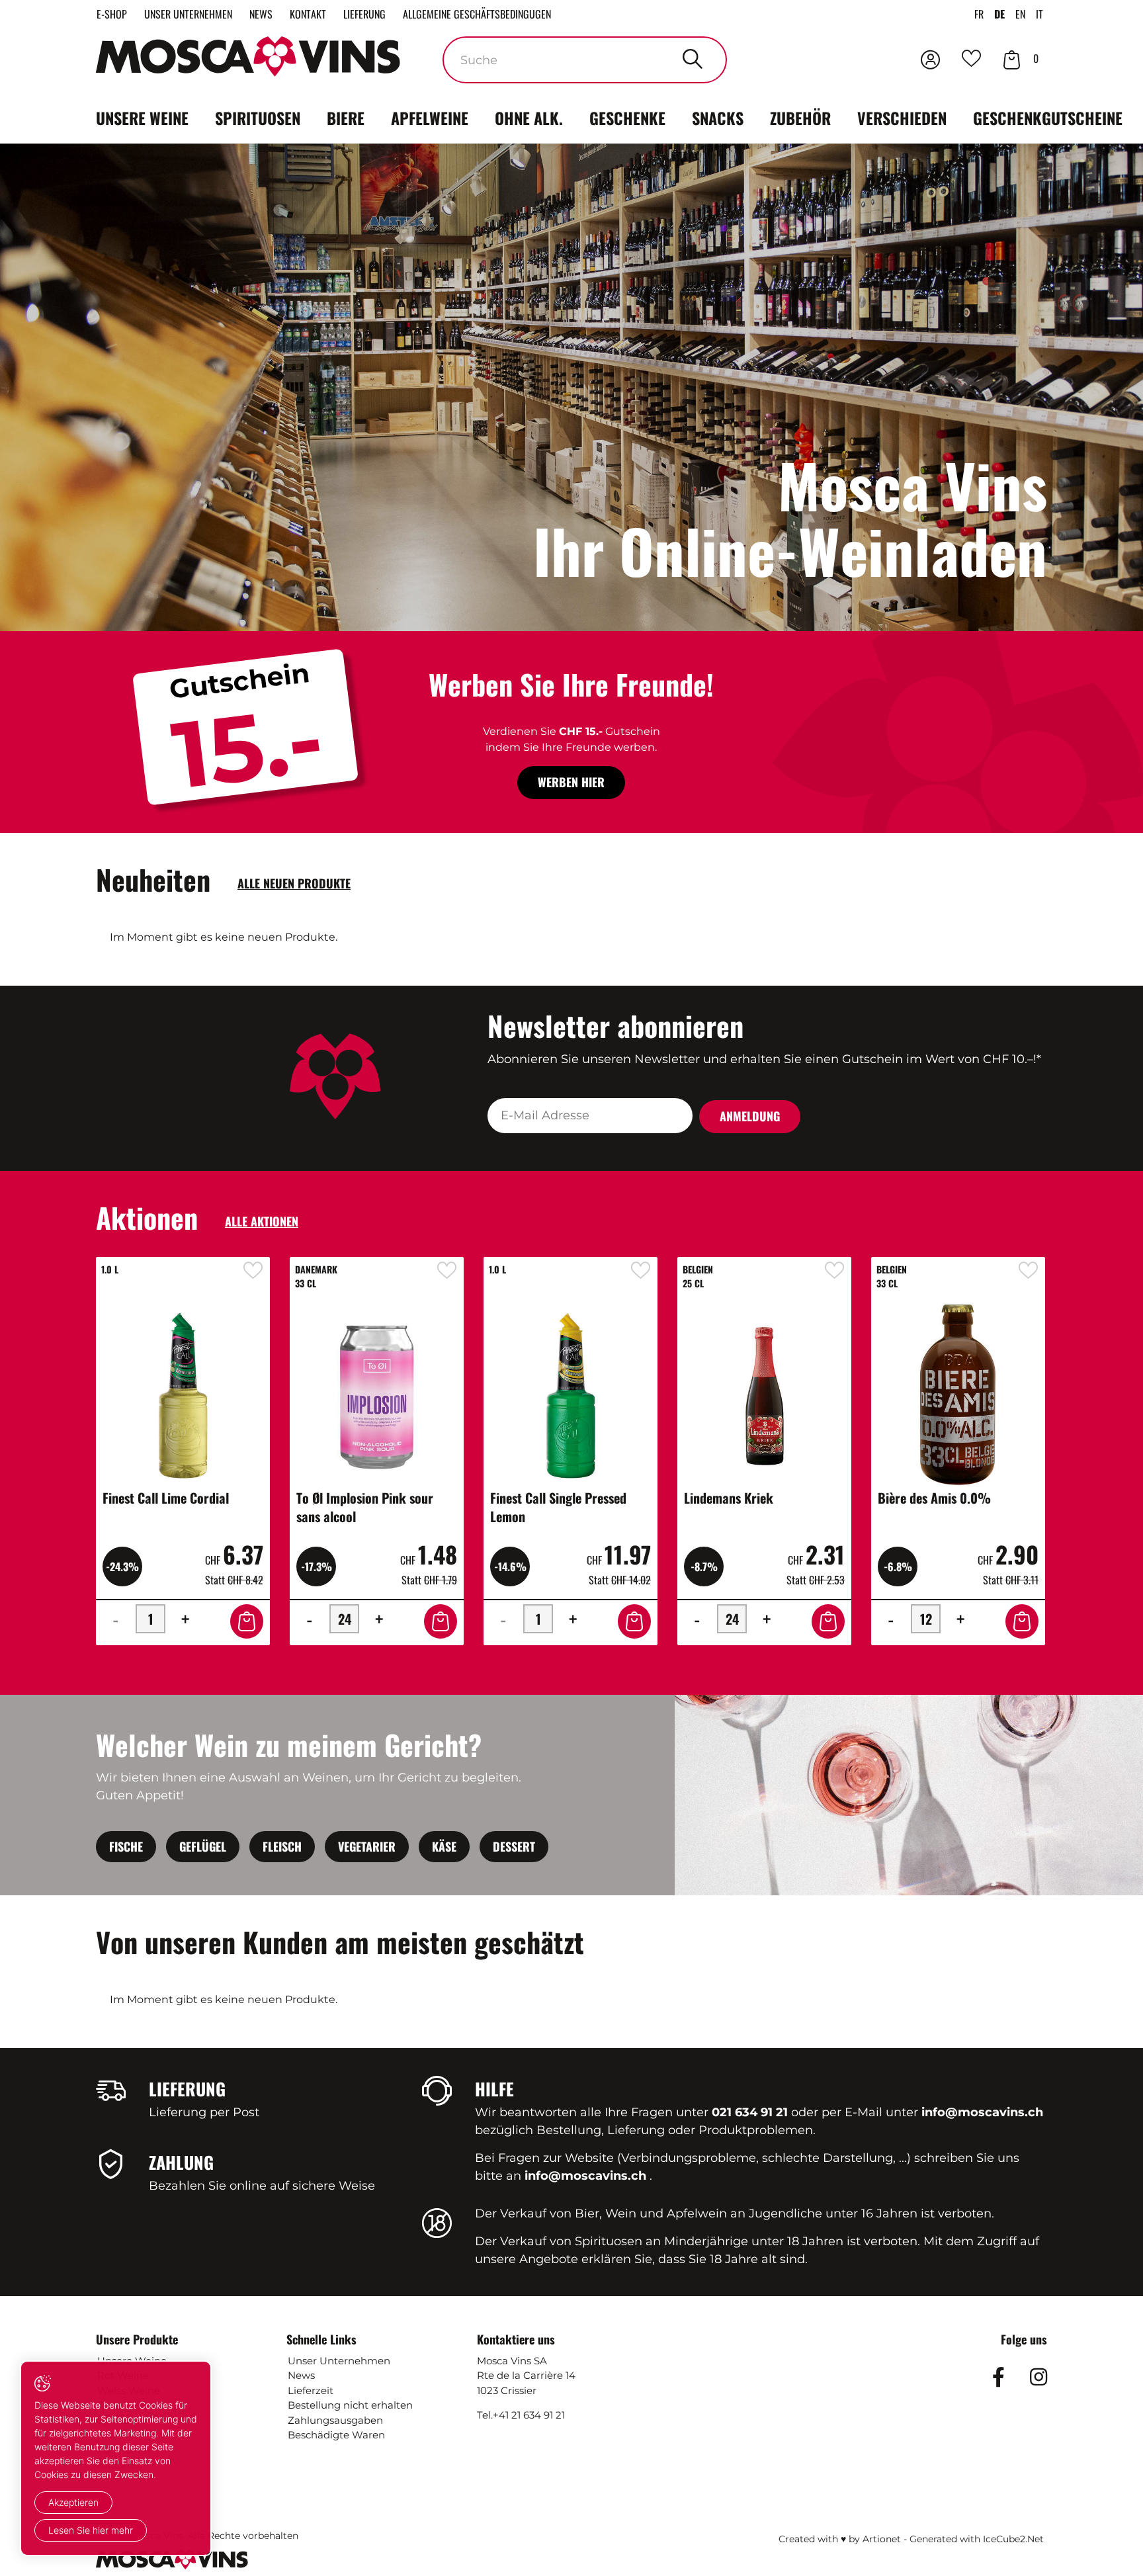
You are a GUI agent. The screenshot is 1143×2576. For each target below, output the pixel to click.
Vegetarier (367, 1846)
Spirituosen (258, 118)
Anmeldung (750, 1116)
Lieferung (364, 14)
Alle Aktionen (262, 1221)
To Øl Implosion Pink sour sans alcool (365, 1507)
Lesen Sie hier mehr (91, 2530)
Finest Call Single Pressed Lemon (558, 1507)
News (261, 14)
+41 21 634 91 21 (529, 2415)
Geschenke (627, 118)
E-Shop (112, 14)
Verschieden (902, 118)
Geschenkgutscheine (1048, 118)
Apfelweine (430, 118)
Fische (126, 1846)
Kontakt (308, 14)
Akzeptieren (73, 2502)
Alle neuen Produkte (294, 883)
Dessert (514, 1846)
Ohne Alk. (529, 118)
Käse (444, 1846)
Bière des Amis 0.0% (934, 1498)
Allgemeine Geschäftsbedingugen (477, 14)
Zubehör (800, 118)
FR (979, 14)
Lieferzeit (311, 2390)
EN (1020, 14)
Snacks (718, 118)
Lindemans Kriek (729, 1498)
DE (999, 14)
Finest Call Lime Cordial (166, 1498)
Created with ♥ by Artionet (840, 2539)
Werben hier (571, 782)
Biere (346, 118)
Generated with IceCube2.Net (977, 2539)
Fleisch (282, 1846)
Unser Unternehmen (188, 14)
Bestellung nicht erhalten (350, 2405)
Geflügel (203, 1846)
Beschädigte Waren (336, 2435)
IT (1039, 14)
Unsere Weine (142, 118)
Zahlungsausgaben (335, 2420)
